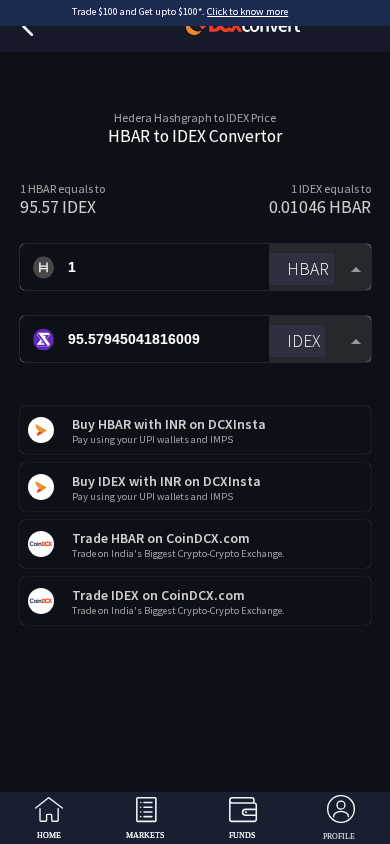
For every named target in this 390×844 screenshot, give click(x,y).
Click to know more (247, 11)
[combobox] (319, 267)
